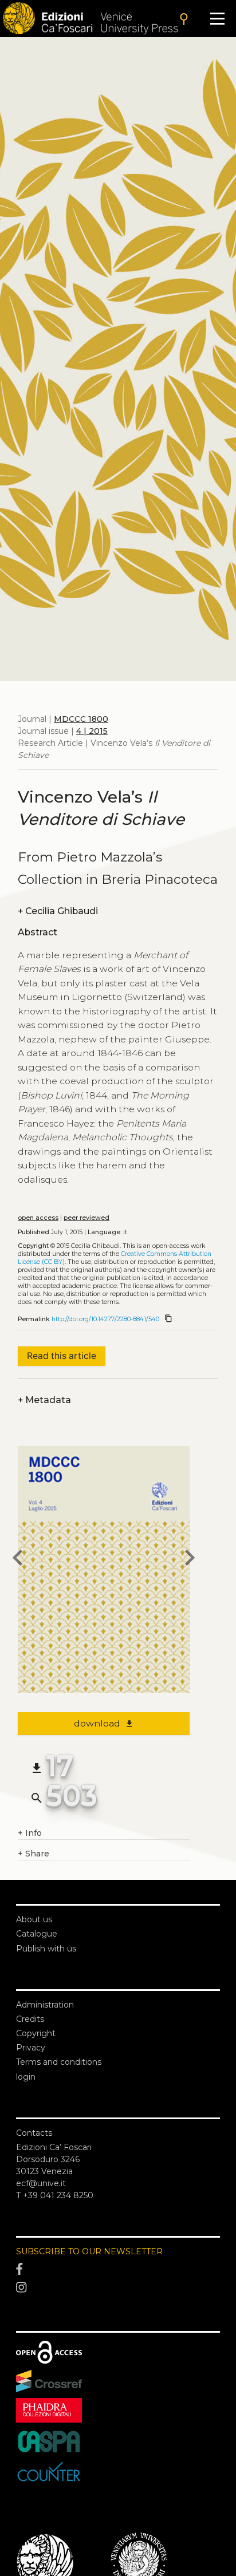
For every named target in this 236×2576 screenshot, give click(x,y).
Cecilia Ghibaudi (58, 911)
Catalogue (37, 1934)
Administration (45, 2005)
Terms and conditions (59, 2062)
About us (34, 1919)
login (26, 2077)
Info (30, 1833)
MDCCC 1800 (81, 719)
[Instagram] (118, 2287)
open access (38, 1218)
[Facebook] (118, 2269)
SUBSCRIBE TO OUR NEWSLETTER (89, 2251)
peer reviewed (86, 1218)
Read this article (62, 1356)
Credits (30, 2019)
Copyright (36, 2033)
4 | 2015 (92, 731)
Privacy (31, 2048)
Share (34, 1854)
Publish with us (46, 1949)
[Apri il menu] (217, 19)
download (104, 1723)
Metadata (44, 1400)
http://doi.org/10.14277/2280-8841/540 (105, 1319)
